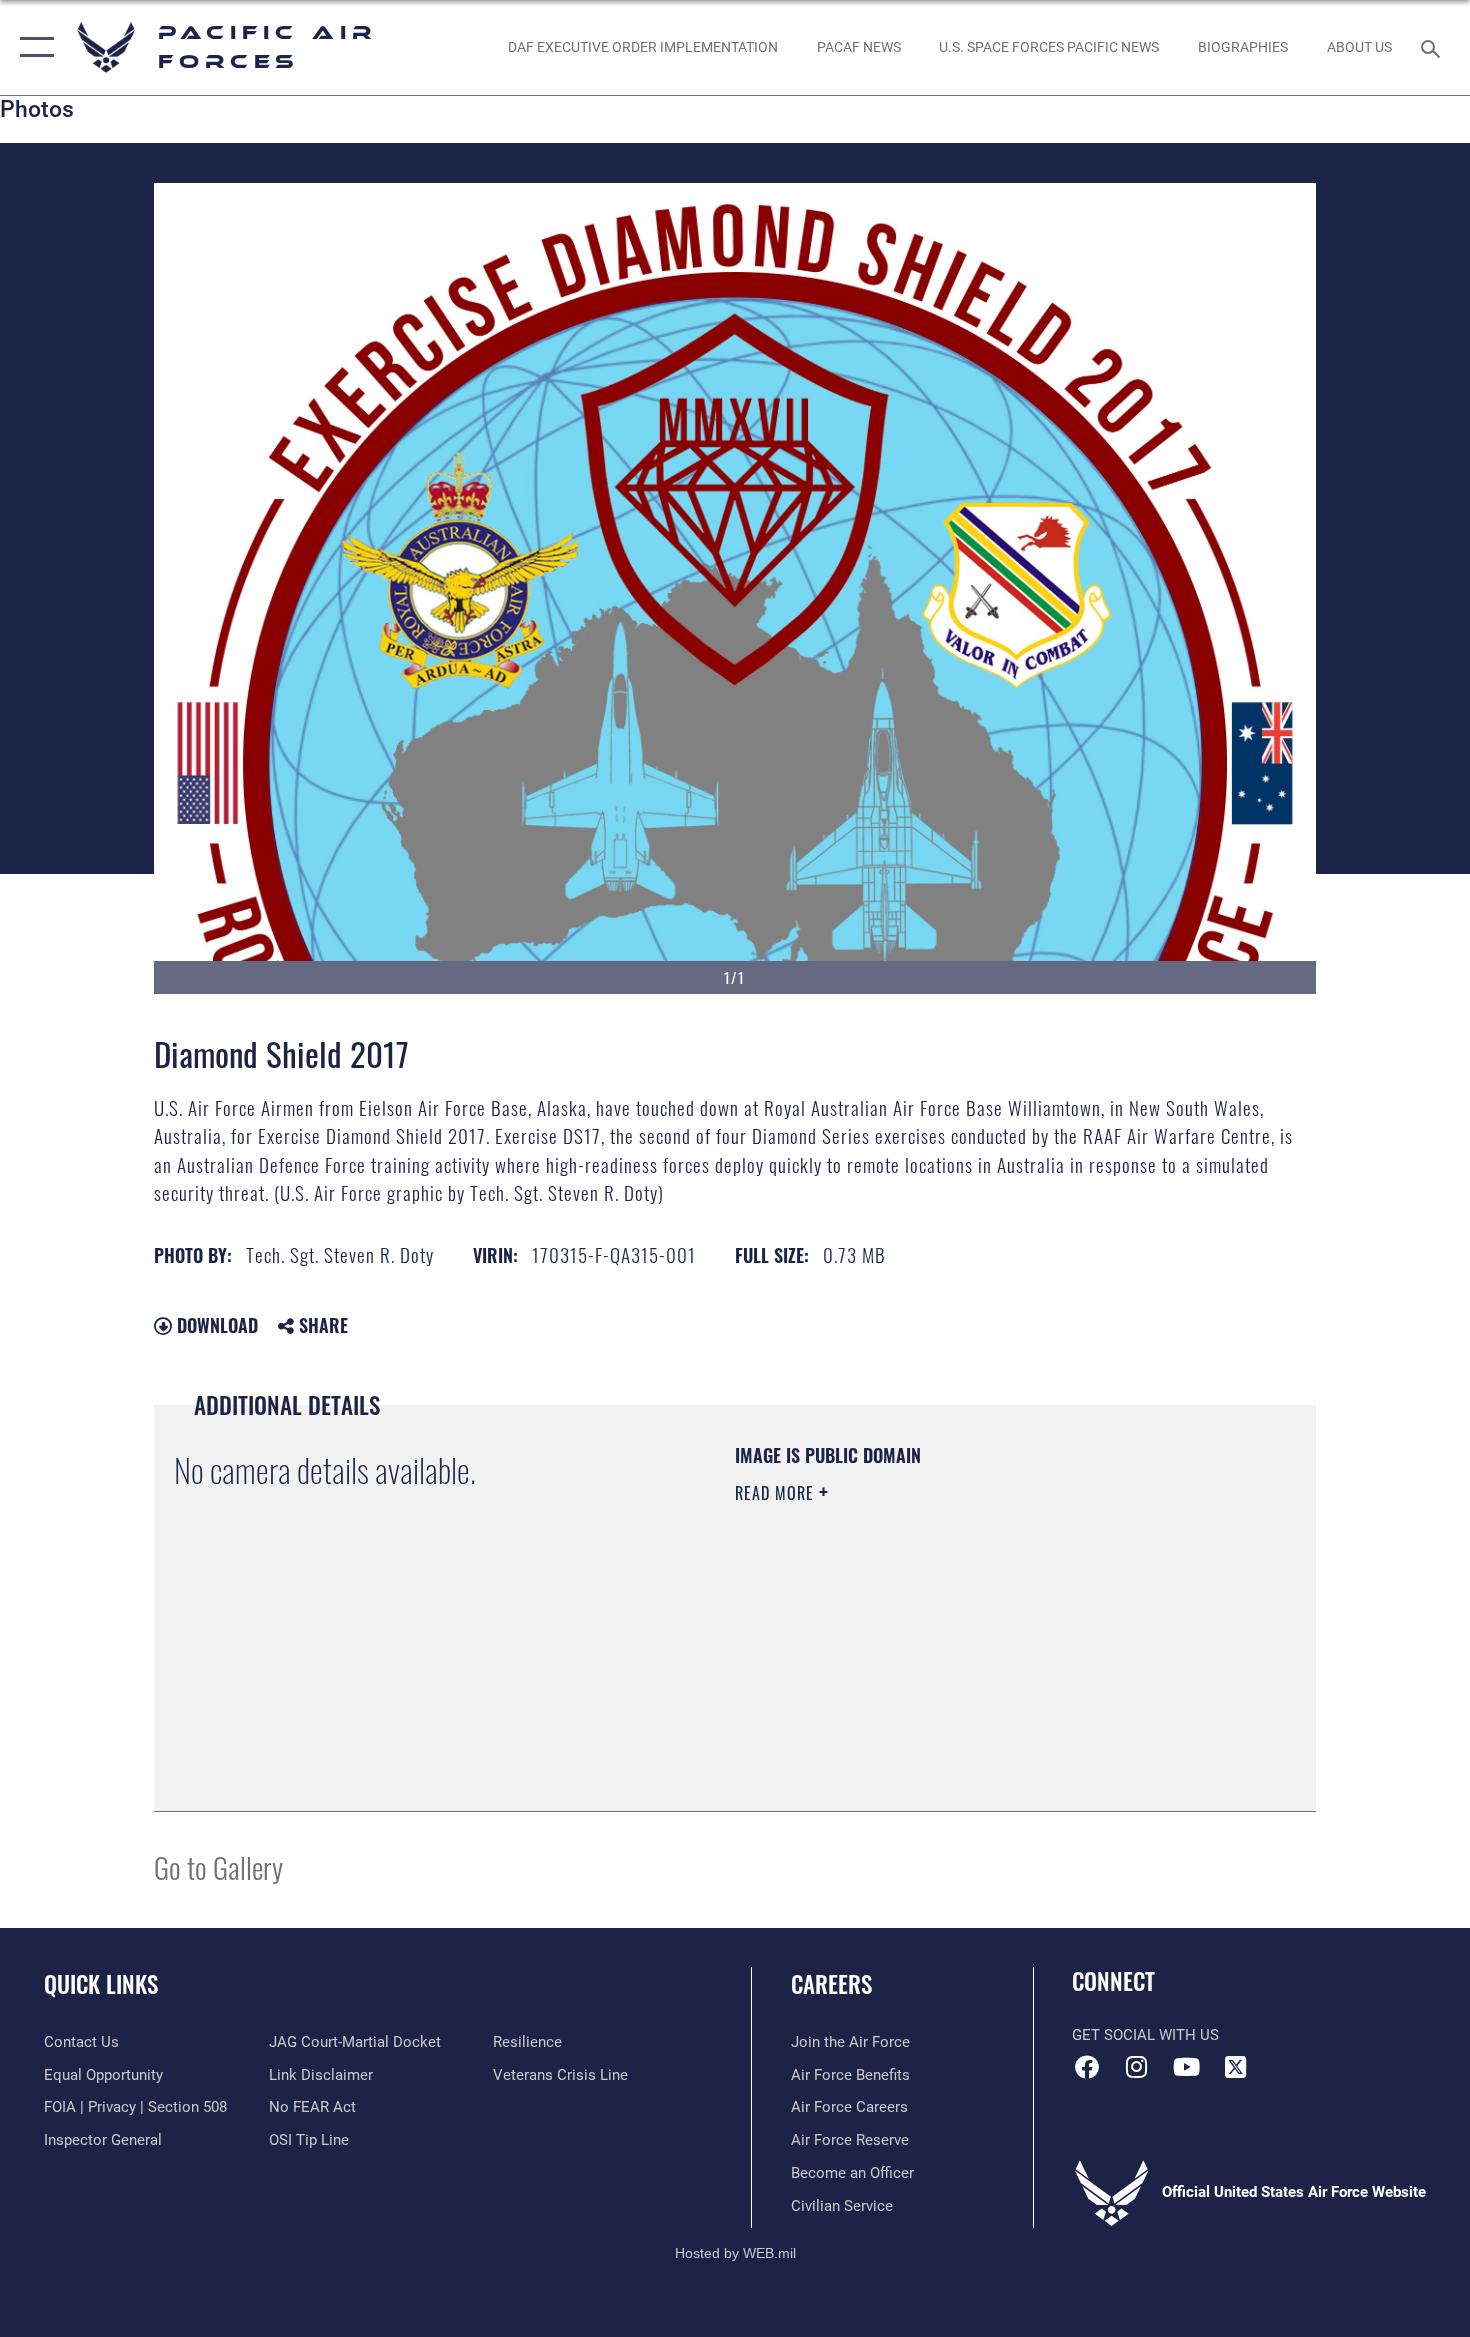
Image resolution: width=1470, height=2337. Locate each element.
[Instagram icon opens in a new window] (1137, 2067)
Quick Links (101, 1984)
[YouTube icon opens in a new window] (1186, 2067)
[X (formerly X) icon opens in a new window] (1235, 2067)
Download (215, 1325)
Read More (777, 1493)
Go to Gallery (218, 1866)
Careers (831, 1984)
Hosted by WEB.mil (735, 2253)
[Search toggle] (1433, 47)
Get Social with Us (1145, 2035)
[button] (32, 47)
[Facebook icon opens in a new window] (1087, 2067)
